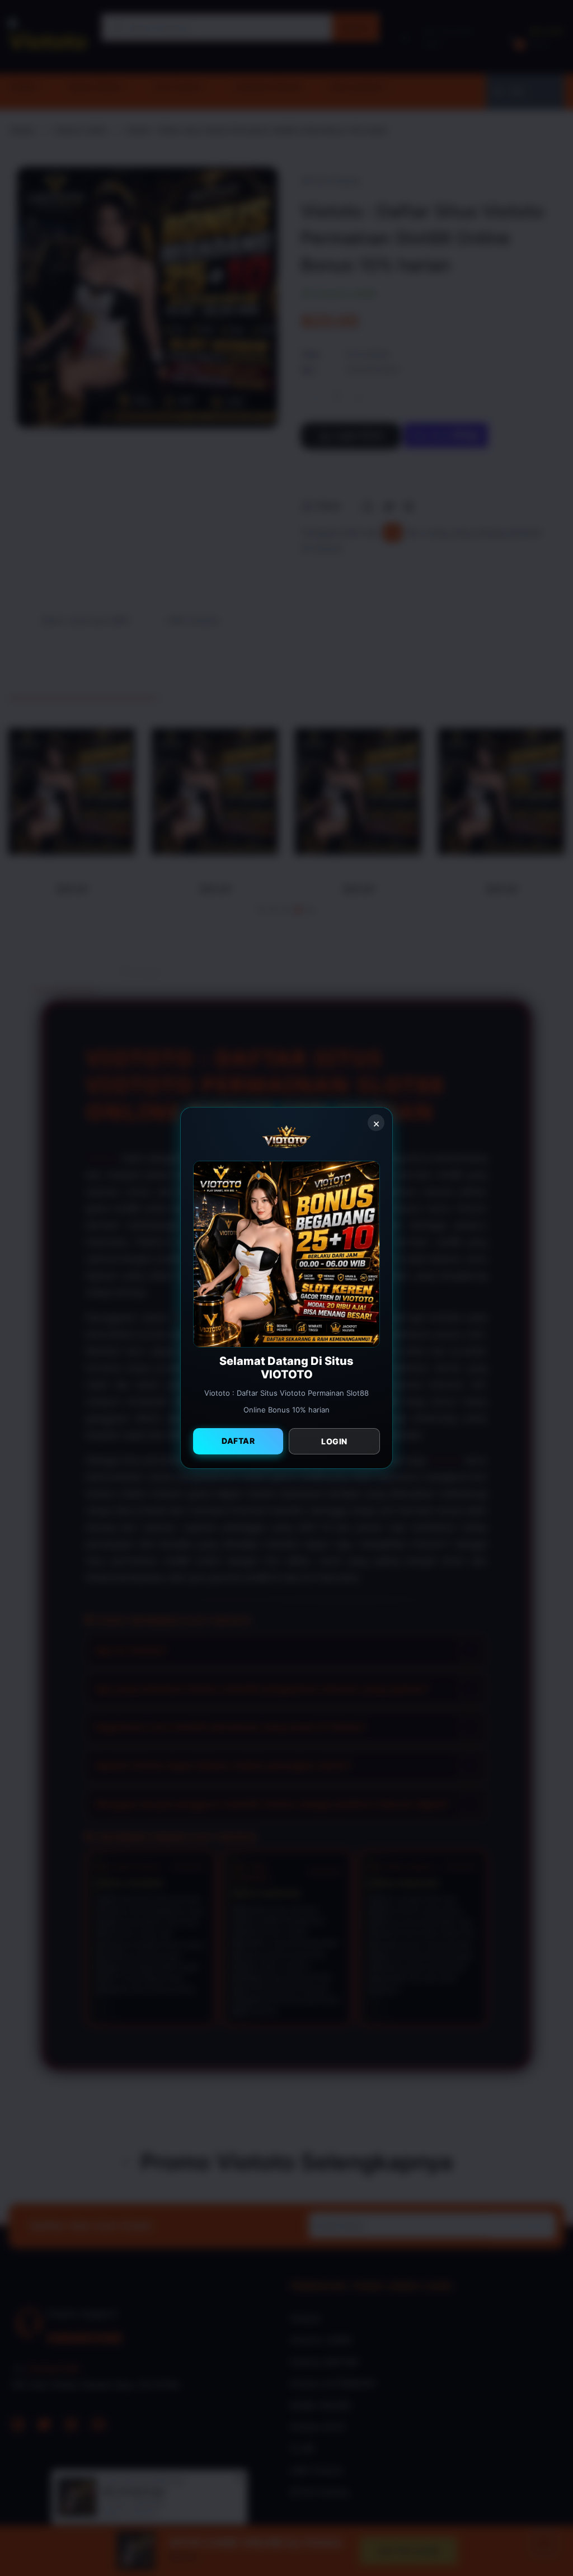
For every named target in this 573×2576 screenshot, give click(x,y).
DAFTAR (238, 1441)
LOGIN (334, 1441)
